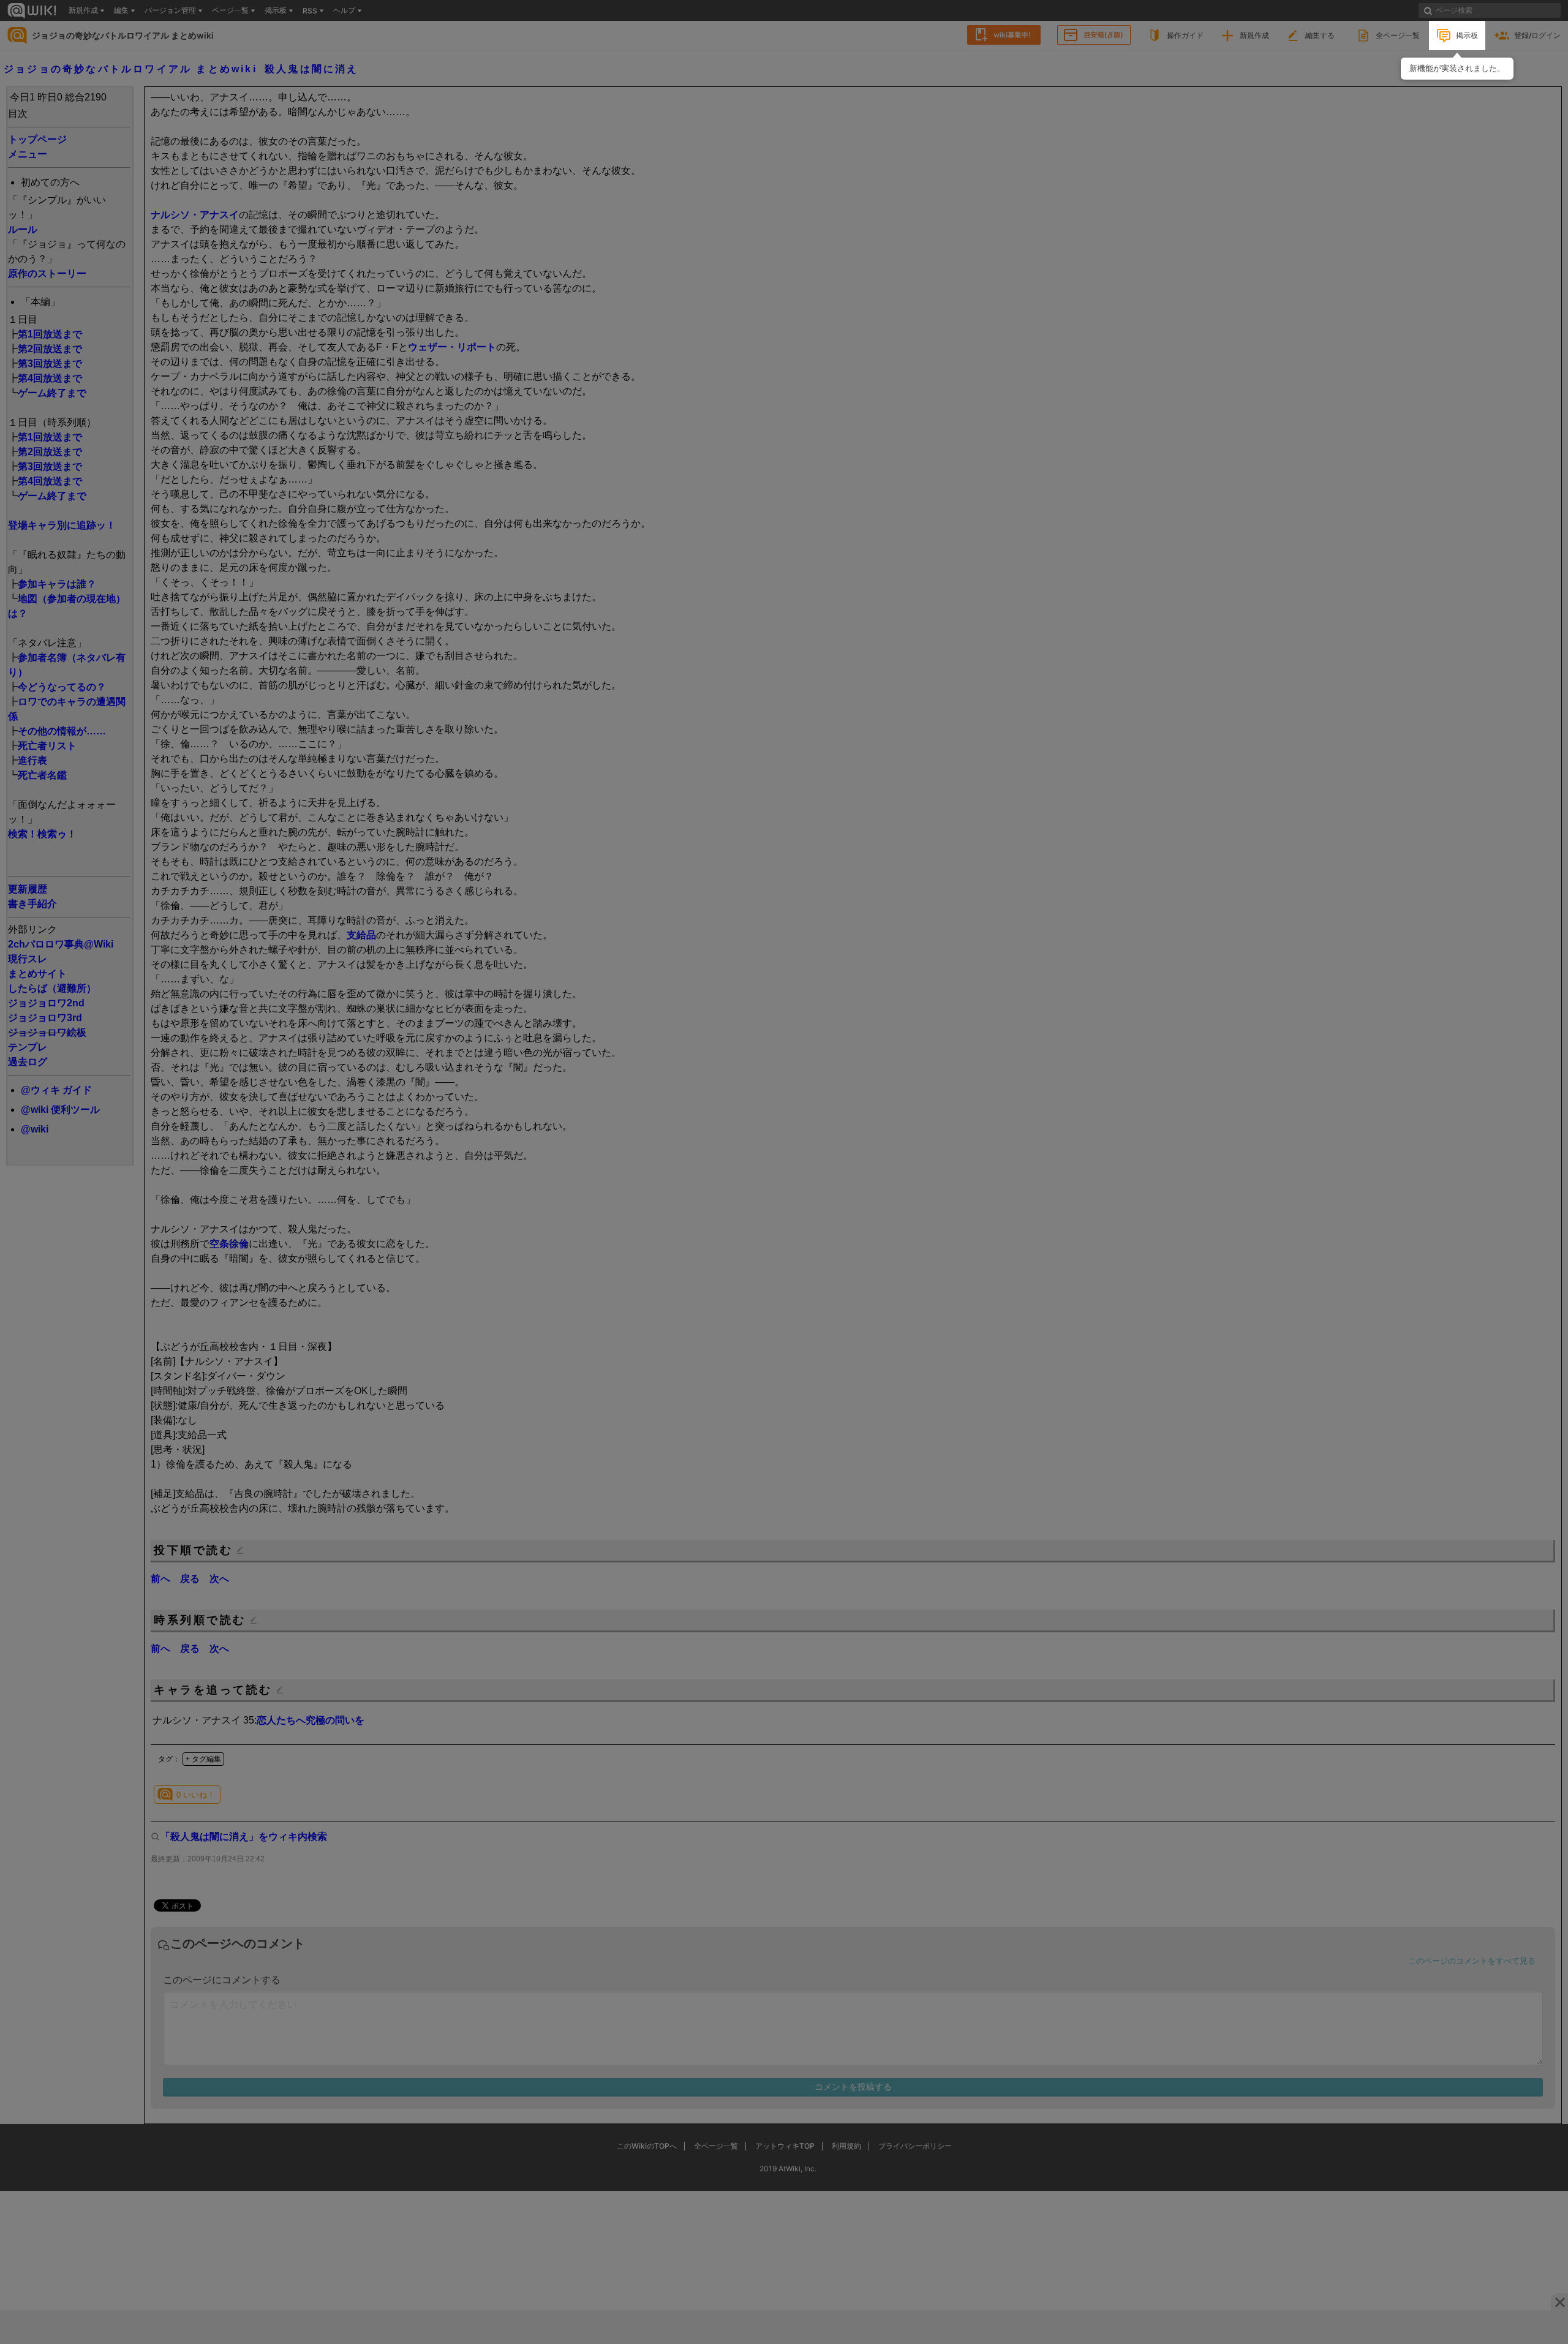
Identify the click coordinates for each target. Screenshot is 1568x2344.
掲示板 (1467, 35)
